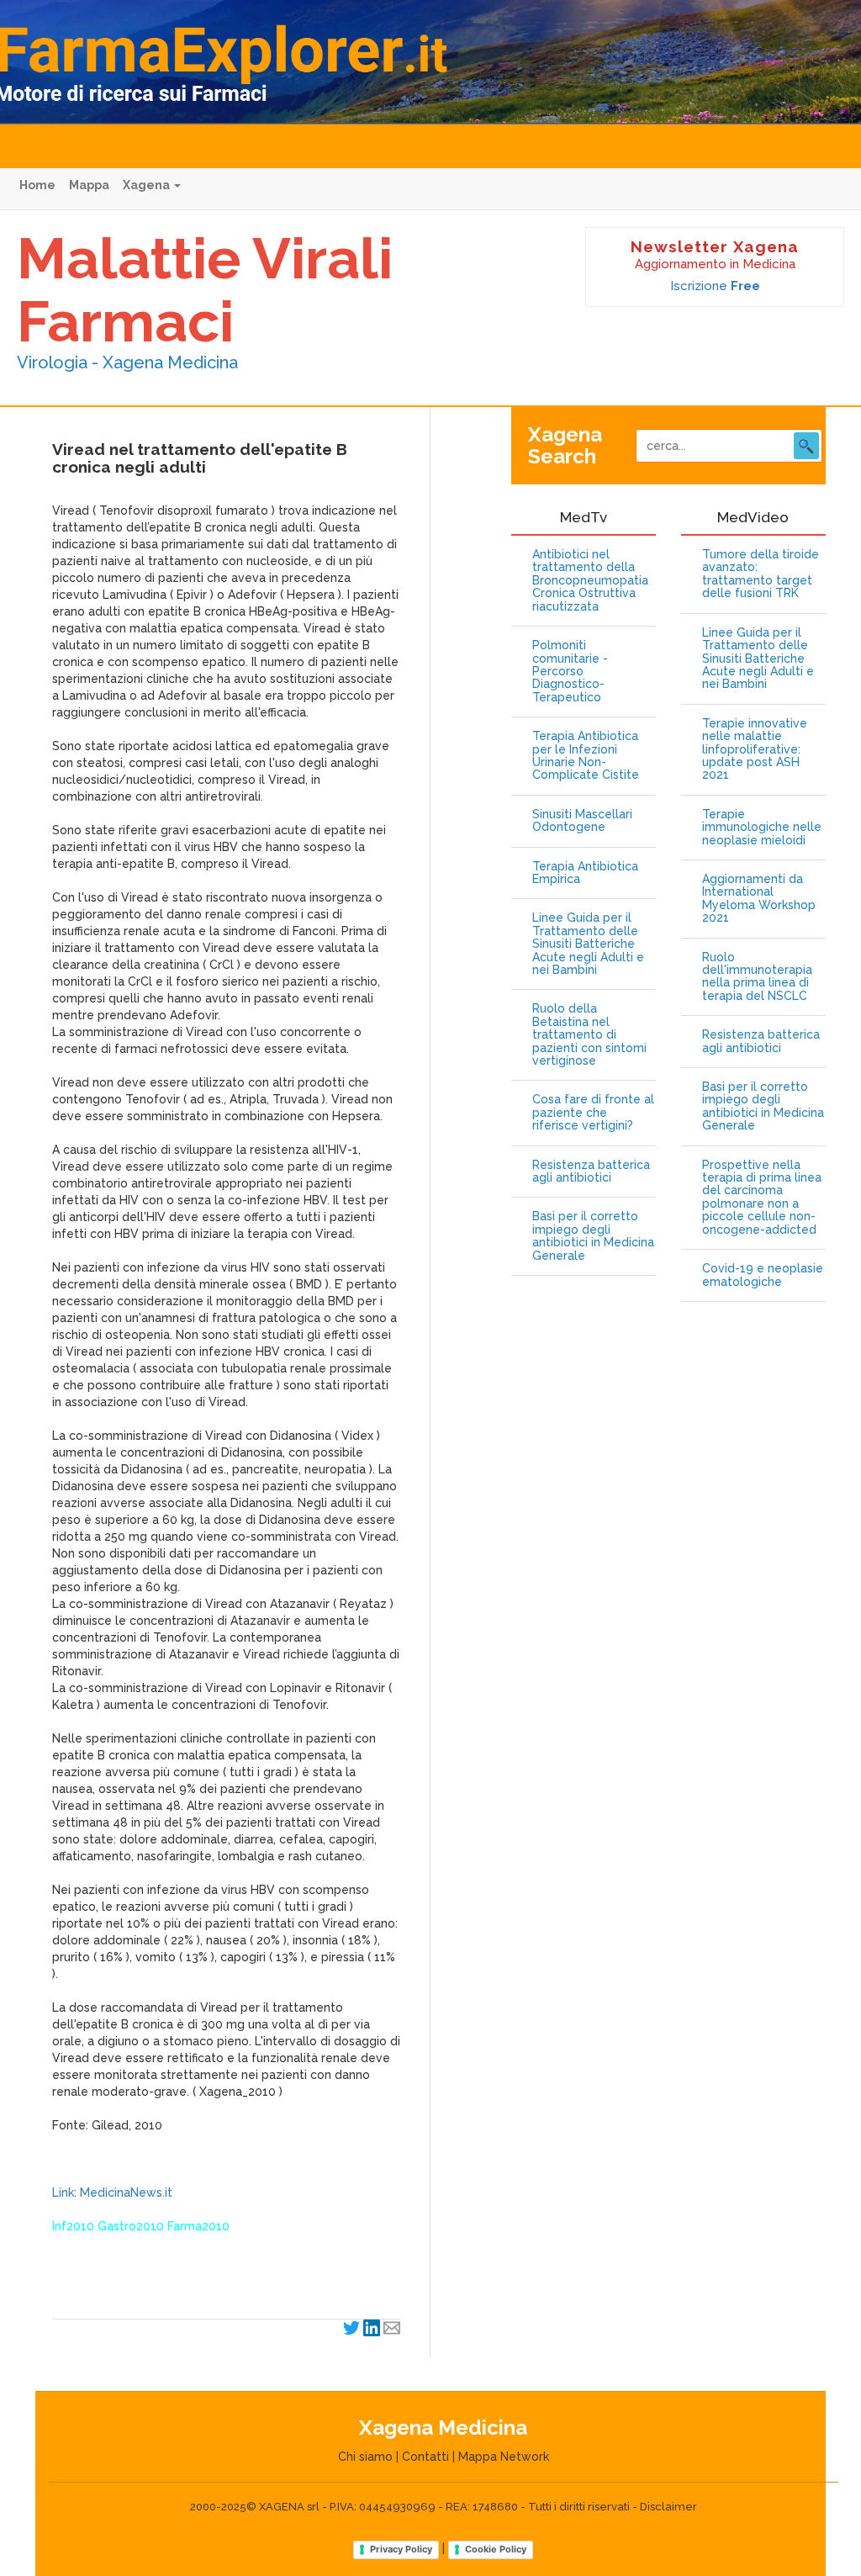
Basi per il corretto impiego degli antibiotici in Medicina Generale (593, 1236)
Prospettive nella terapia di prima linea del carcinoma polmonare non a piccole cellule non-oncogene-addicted (762, 1198)
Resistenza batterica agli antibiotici (591, 1172)
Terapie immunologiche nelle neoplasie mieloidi (762, 828)
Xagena (148, 185)
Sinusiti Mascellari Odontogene (582, 821)
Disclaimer (668, 2507)
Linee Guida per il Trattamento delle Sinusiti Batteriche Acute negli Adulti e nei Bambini (588, 944)
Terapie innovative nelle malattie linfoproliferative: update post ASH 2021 (755, 750)
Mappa (89, 185)
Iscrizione (715, 286)
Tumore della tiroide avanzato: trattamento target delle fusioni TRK (761, 574)
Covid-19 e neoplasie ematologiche (763, 1275)
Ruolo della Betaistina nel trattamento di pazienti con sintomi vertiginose (589, 1035)
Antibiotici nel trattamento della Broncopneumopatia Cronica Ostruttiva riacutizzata (590, 581)
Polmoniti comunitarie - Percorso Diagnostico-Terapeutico (570, 672)
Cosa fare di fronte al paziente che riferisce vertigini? (593, 1113)
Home (37, 185)
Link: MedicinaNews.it (112, 2193)
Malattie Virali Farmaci (205, 290)
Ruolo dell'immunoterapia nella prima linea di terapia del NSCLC (757, 977)
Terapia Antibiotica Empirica (585, 873)
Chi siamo (365, 2457)
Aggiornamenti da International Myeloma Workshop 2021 (759, 899)
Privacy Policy (401, 2549)
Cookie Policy (496, 2549)
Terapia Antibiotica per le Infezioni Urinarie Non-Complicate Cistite (586, 756)
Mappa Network (504, 2457)
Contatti (425, 2457)
